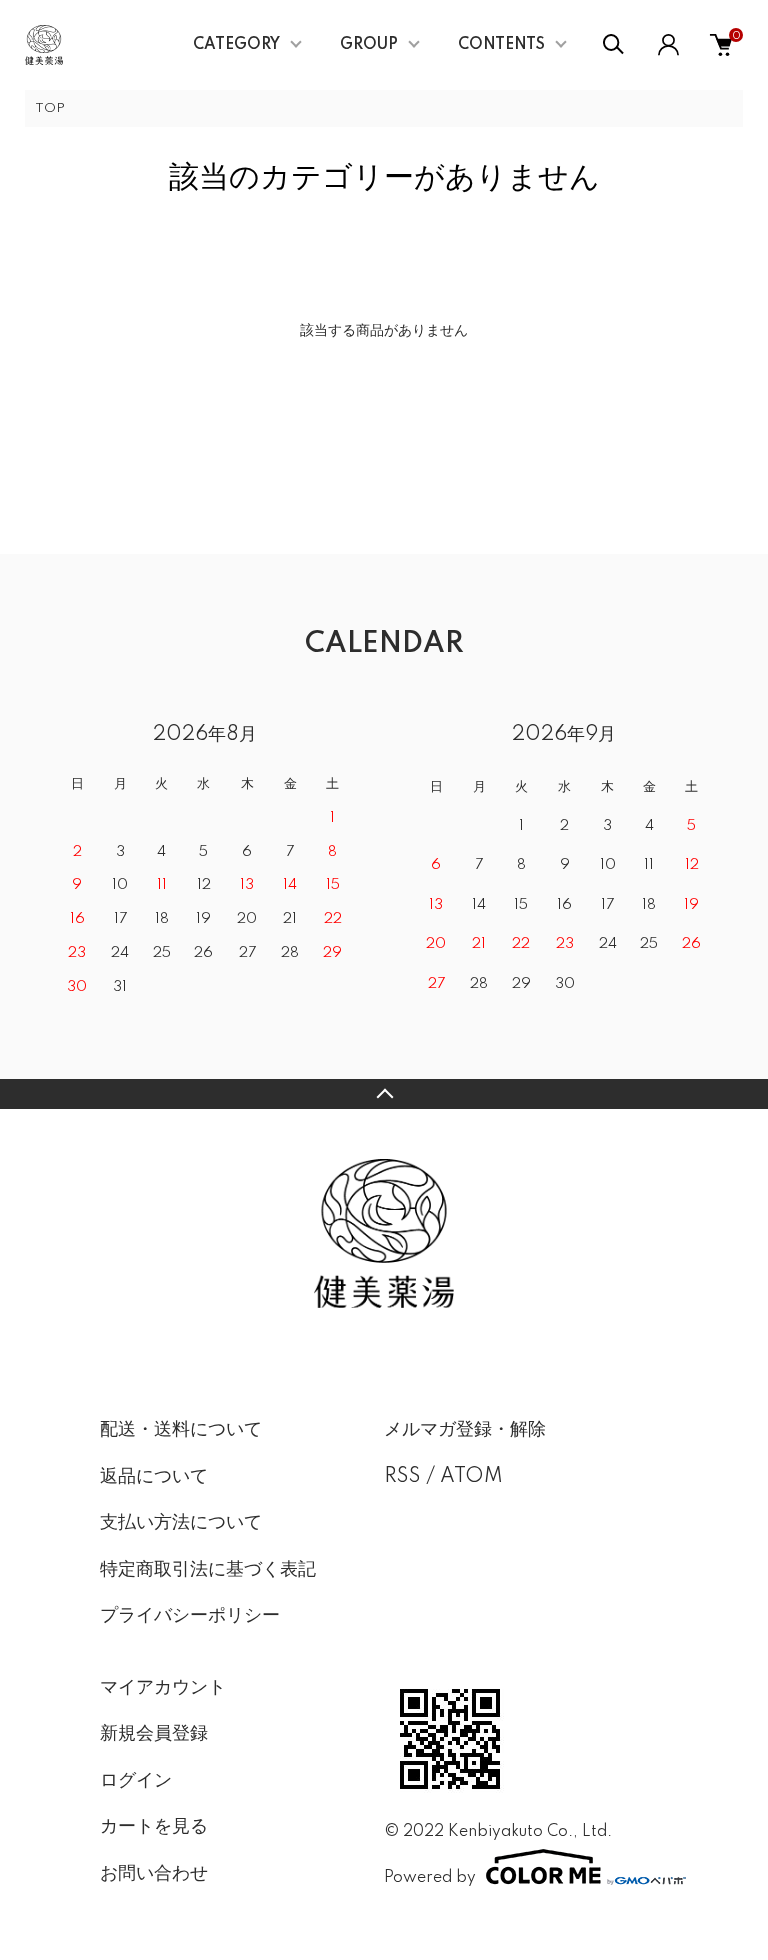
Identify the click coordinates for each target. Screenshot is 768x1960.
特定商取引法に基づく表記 (208, 1570)
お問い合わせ (154, 1874)
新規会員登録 (154, 1734)
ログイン (136, 1781)
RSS (402, 1477)
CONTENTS (501, 45)
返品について (154, 1477)
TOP (50, 108)
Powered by (430, 1877)
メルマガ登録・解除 (465, 1430)
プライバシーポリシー (190, 1616)
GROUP (369, 45)
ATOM (471, 1477)
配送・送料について (181, 1430)
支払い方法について (181, 1523)
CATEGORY (236, 45)
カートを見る (154, 1827)
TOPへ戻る (384, 1094)
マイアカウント (163, 1688)
